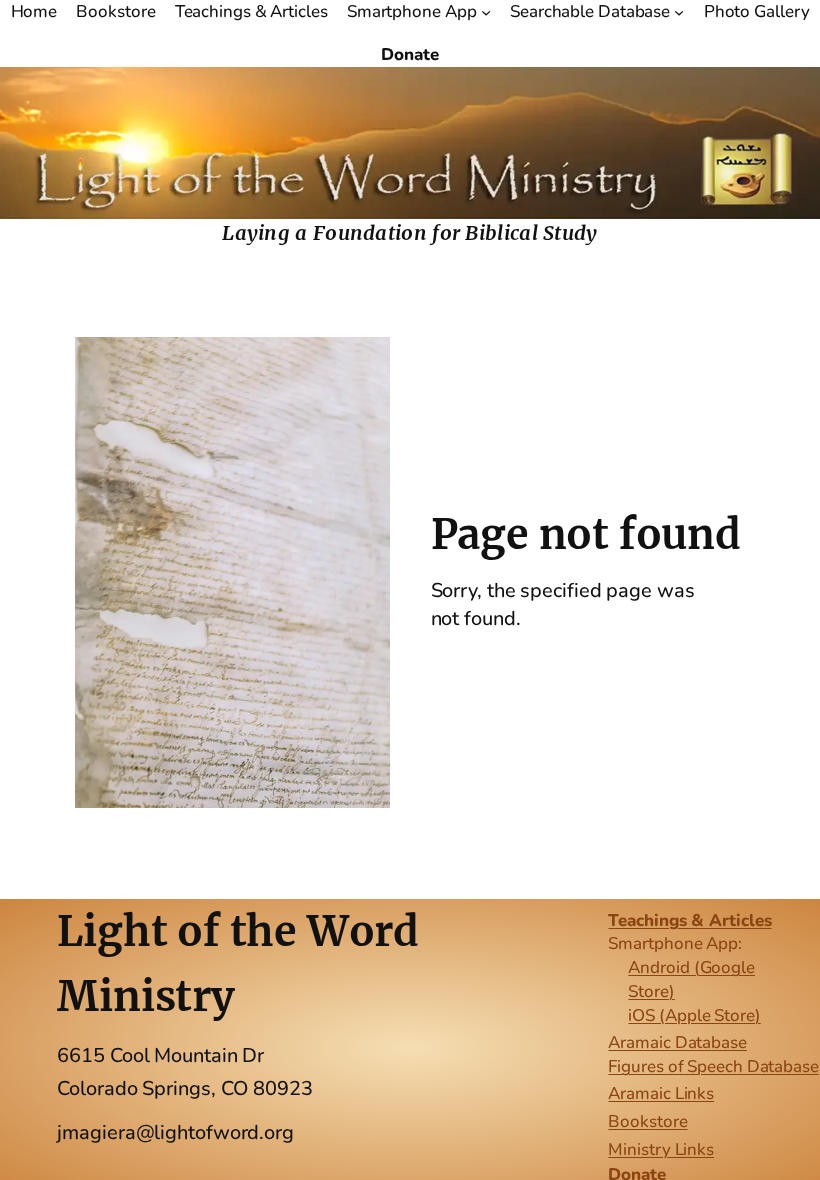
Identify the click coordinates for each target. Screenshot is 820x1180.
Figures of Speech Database (713, 1066)
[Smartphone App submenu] (486, 12)
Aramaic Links (661, 1093)
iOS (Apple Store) (694, 1015)
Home (34, 11)
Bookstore (647, 1121)
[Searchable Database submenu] (679, 12)
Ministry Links (661, 1149)
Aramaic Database (677, 1042)
